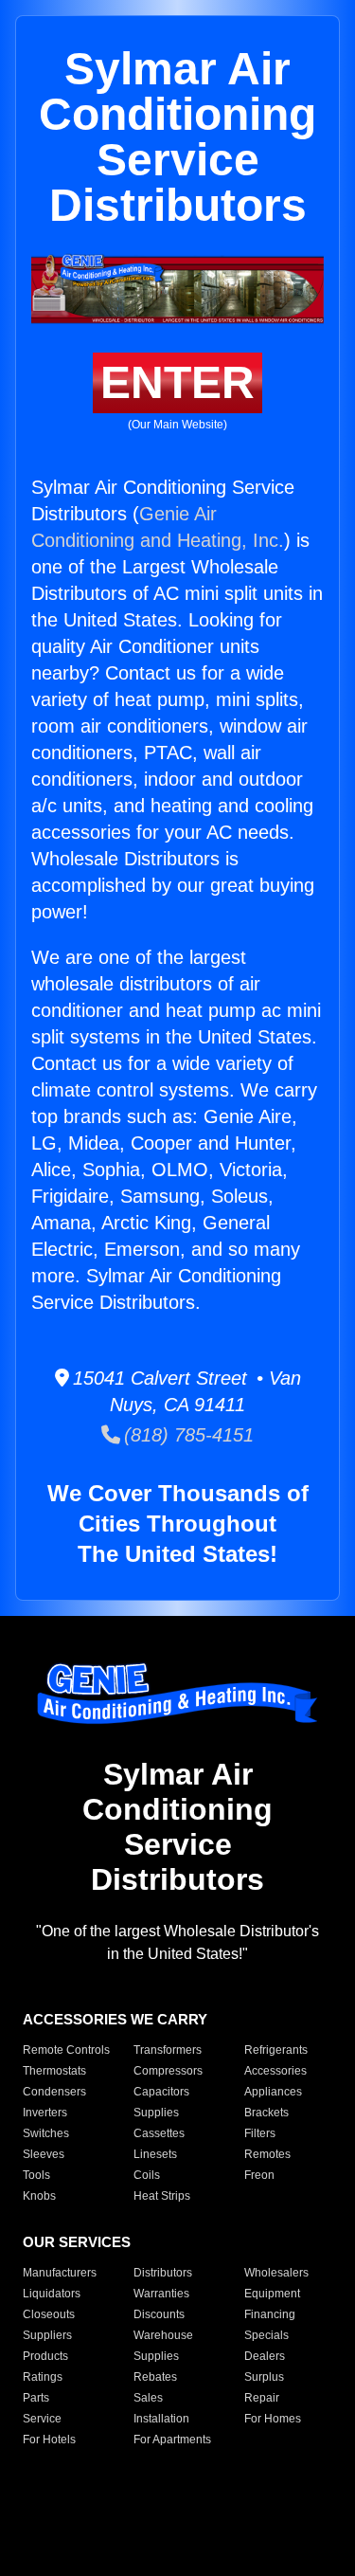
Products (45, 2356)
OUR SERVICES (77, 2242)
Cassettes (159, 2133)
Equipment (272, 2294)
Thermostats (54, 2071)
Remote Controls (66, 2050)
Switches (46, 2133)
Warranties (161, 2294)
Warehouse (163, 2335)
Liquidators (52, 2294)
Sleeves (44, 2154)
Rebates (155, 2377)
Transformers (168, 2050)
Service (42, 2419)
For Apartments (172, 2440)
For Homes (273, 2419)
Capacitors (161, 2092)
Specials (266, 2335)
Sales (148, 2398)
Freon (259, 2175)
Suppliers (47, 2335)
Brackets (266, 2113)
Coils (147, 2175)
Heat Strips (162, 2196)
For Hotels (49, 2440)
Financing (270, 2314)
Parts (36, 2398)
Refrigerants (276, 2050)
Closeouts (49, 2314)
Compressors (168, 2071)
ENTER (177, 382)
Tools (36, 2175)
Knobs (39, 2196)
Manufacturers (60, 2273)
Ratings (43, 2377)
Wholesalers (276, 2273)
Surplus (264, 2377)
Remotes (267, 2154)
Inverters (45, 2113)
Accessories (275, 2071)
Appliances (273, 2092)
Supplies (156, 2113)
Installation (161, 2419)
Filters (260, 2133)
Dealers (265, 2356)
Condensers (54, 2092)
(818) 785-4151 (187, 1435)
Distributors (163, 2273)
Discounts (159, 2314)
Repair (262, 2398)
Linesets (155, 2154)
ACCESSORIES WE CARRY (115, 2019)
